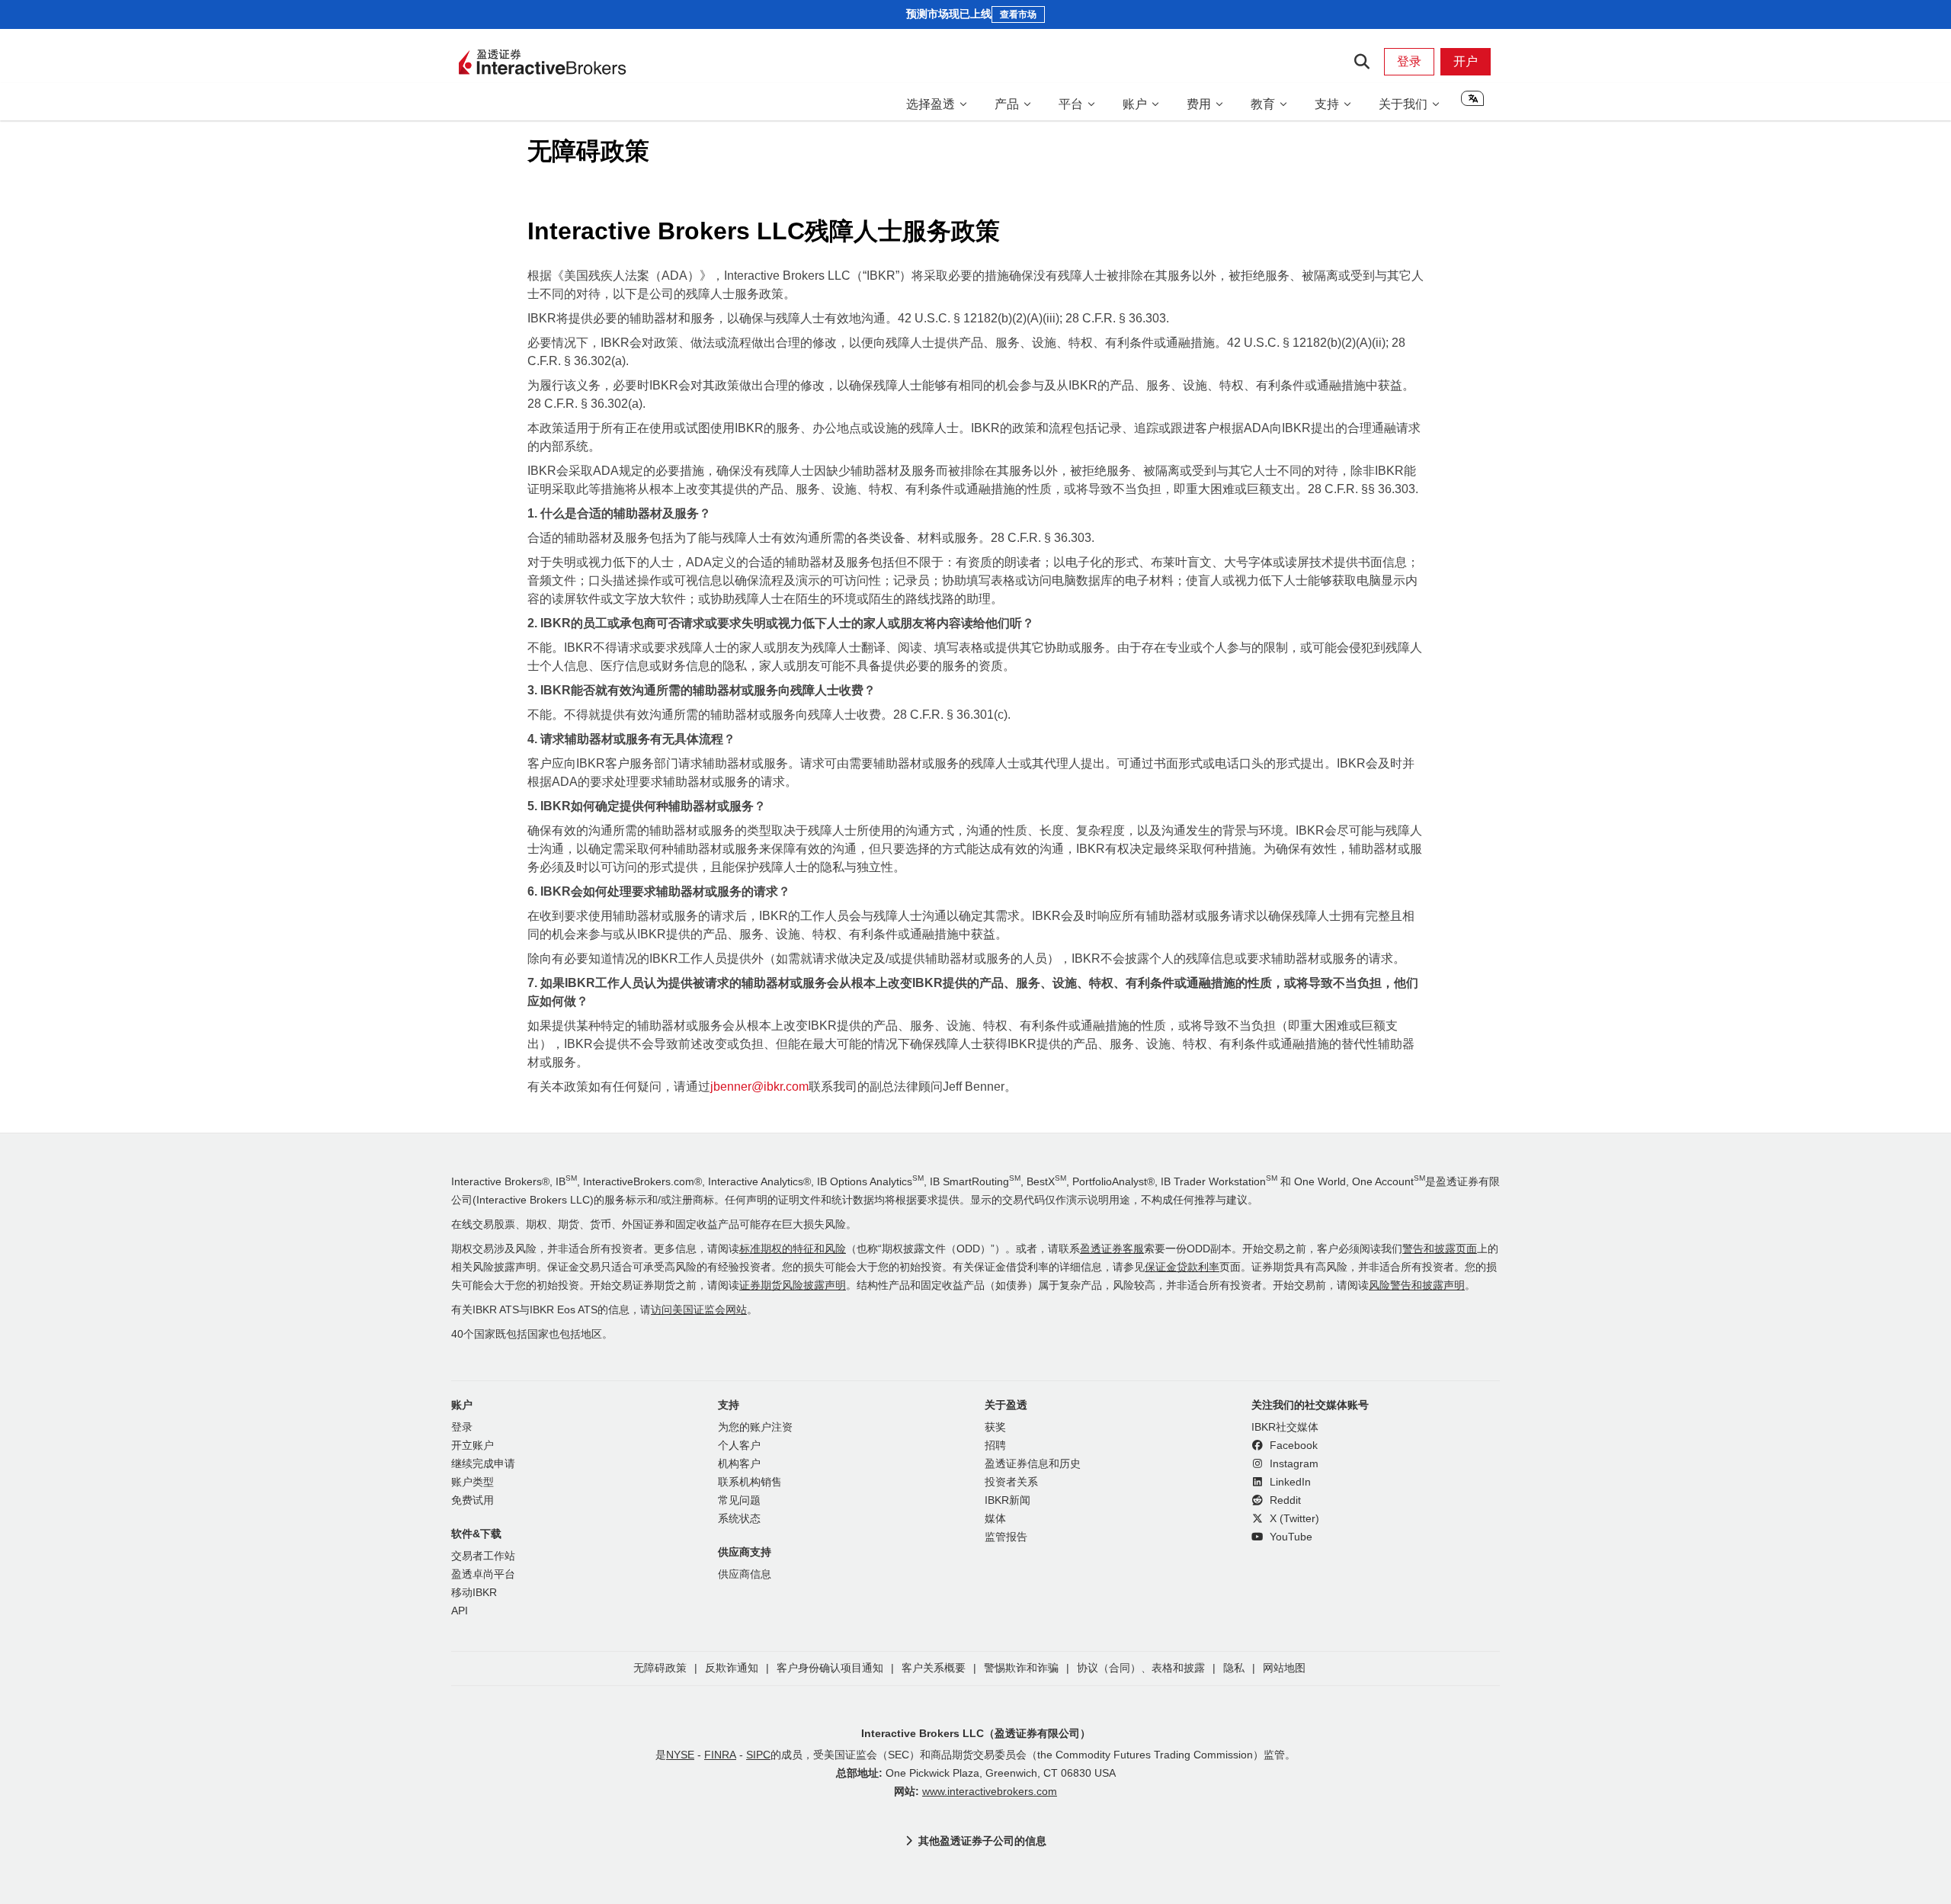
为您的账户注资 (755, 1427)
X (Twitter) (1293, 1519)
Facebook (1292, 1446)
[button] (1472, 104)
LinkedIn (1289, 1482)
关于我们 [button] (1403, 104)
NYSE (680, 1755)
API (460, 1611)
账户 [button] (1135, 104)
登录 (1409, 61)
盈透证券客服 (1112, 1249)
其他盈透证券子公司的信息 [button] (982, 1841)
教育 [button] (1263, 104)
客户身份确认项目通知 (830, 1668)
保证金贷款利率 (1182, 1267)
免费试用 (473, 1500)
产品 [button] (1007, 104)
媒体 (995, 1519)
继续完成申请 (483, 1464)
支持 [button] (1327, 104)
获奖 (995, 1427)
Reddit (1284, 1500)
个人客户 (739, 1446)
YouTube (1289, 1537)
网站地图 (1284, 1668)
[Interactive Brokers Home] (543, 63)
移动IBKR (474, 1593)
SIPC (758, 1755)
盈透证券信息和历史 (1033, 1464)
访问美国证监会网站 (699, 1310)
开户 (1466, 61)
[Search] (1362, 62)
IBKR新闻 (1008, 1500)
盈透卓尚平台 (483, 1574)
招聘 (995, 1446)
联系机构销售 (750, 1482)
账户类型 (473, 1482)
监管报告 (1006, 1537)
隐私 (1234, 1668)
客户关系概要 (934, 1668)
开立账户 (473, 1446)
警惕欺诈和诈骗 (1021, 1668)
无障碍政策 (660, 1668)
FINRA (720, 1755)
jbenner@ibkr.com (759, 1087)
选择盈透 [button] (931, 104)
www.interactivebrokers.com (990, 1792)
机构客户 (739, 1464)
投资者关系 (1011, 1482)
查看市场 (1018, 14)
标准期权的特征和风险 (793, 1249)
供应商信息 (745, 1574)
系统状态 (739, 1519)
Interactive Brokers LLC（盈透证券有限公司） (976, 1733)
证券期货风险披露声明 (793, 1285)
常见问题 (739, 1500)
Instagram (1293, 1464)
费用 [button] (1199, 104)
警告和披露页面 (1440, 1249)
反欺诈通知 (732, 1668)
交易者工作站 (483, 1556)
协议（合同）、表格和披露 (1141, 1668)
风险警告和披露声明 (1417, 1285)
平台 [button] (1071, 104)
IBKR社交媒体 (1285, 1427)
